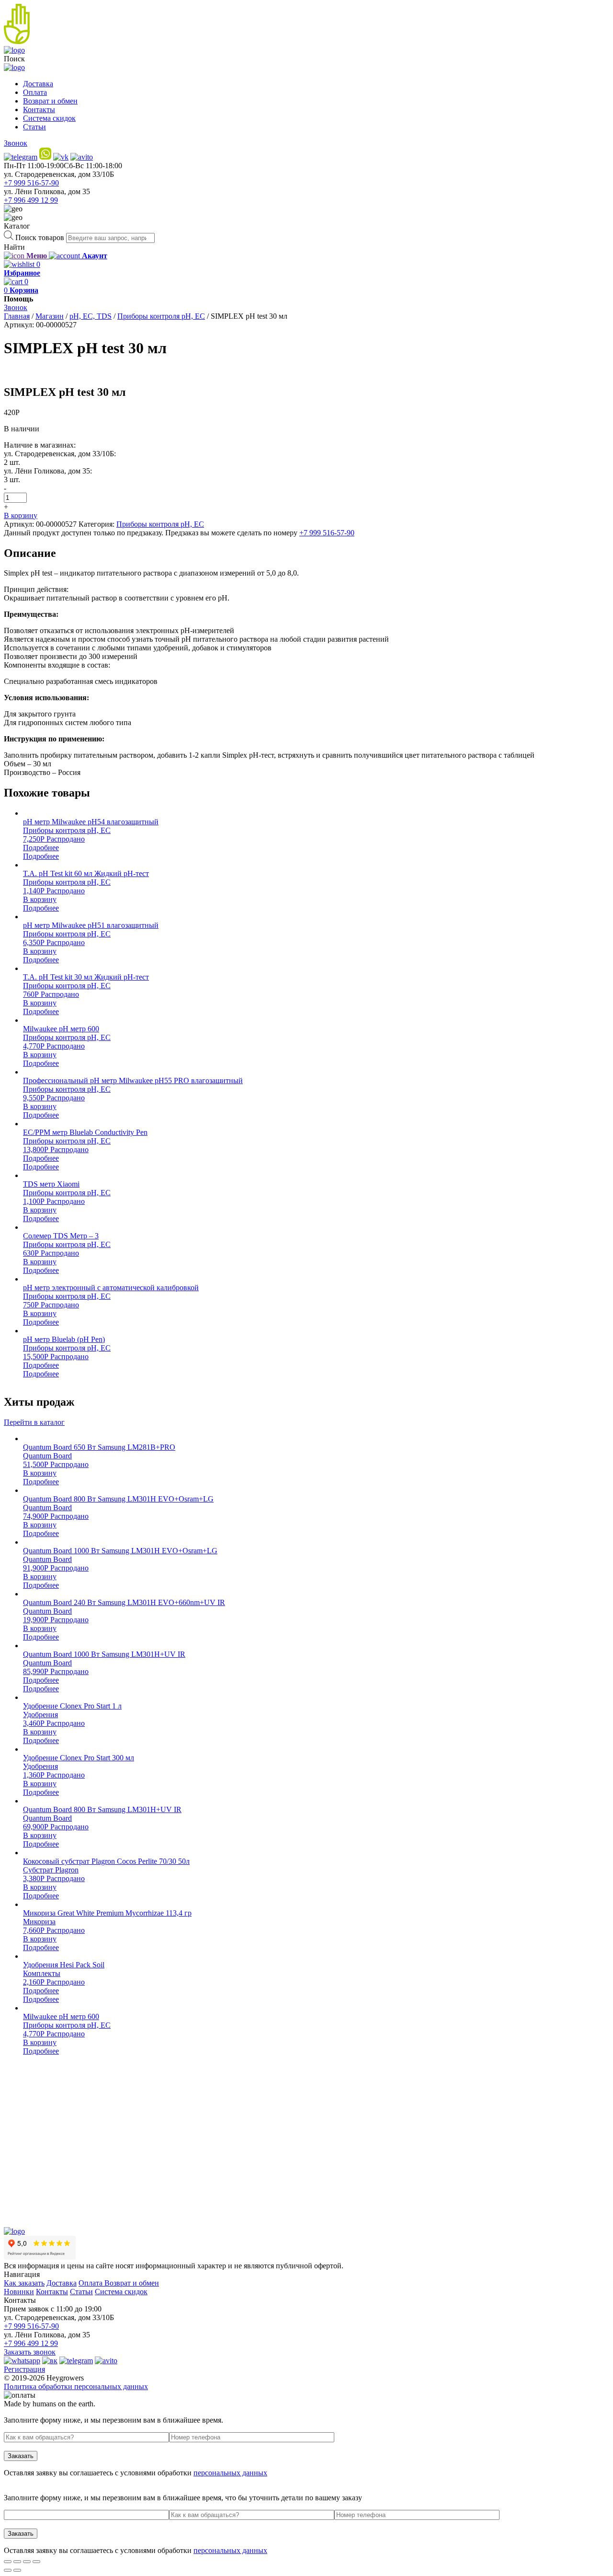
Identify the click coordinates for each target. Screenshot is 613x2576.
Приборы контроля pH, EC (161, 316)
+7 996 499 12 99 (31, 200)
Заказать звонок (30, 2352)
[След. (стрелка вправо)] (17, 2570)
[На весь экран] (27, 2562)
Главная (17, 316)
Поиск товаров (40, 237)
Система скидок (49, 118)
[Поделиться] (17, 2562)
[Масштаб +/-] (36, 2562)
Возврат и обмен (50, 101)
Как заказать (24, 2283)
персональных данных (230, 2473)
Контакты (39, 110)
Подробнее (41, 848)
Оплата (35, 92)
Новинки (19, 2292)
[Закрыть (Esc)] (8, 2562)
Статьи (34, 127)
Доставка (38, 84)
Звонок (16, 143)
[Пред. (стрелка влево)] (8, 2570)
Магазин (50, 316)
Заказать (21, 2456)
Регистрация (24, 2369)
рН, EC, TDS (91, 316)
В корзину (21, 515)
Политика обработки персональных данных (76, 2386)
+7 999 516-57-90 (31, 183)
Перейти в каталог (34, 1422)
